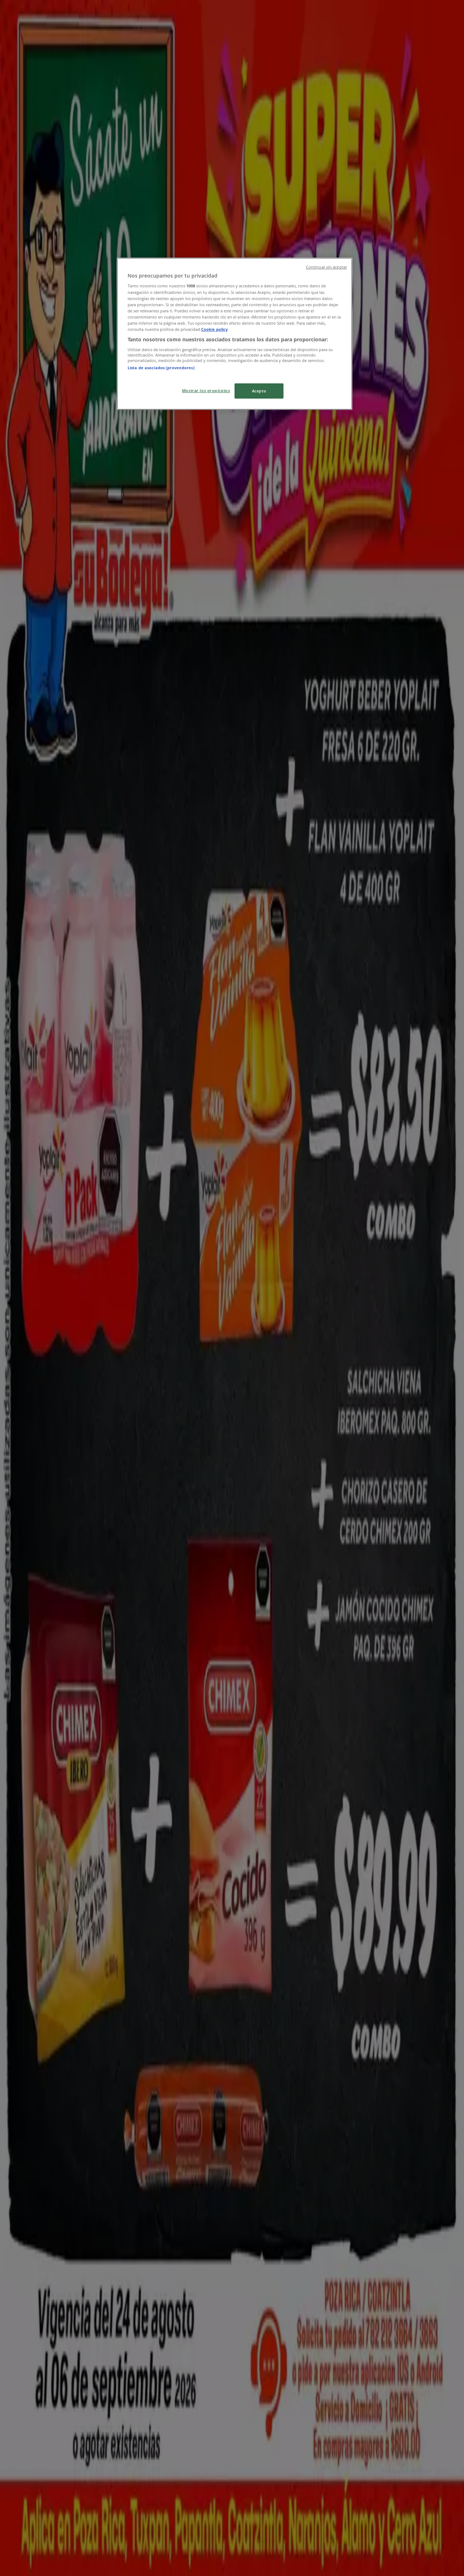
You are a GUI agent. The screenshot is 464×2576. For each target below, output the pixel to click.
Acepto (259, 391)
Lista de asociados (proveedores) (161, 368)
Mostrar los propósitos (206, 390)
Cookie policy (214, 329)
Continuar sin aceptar (326, 267)
